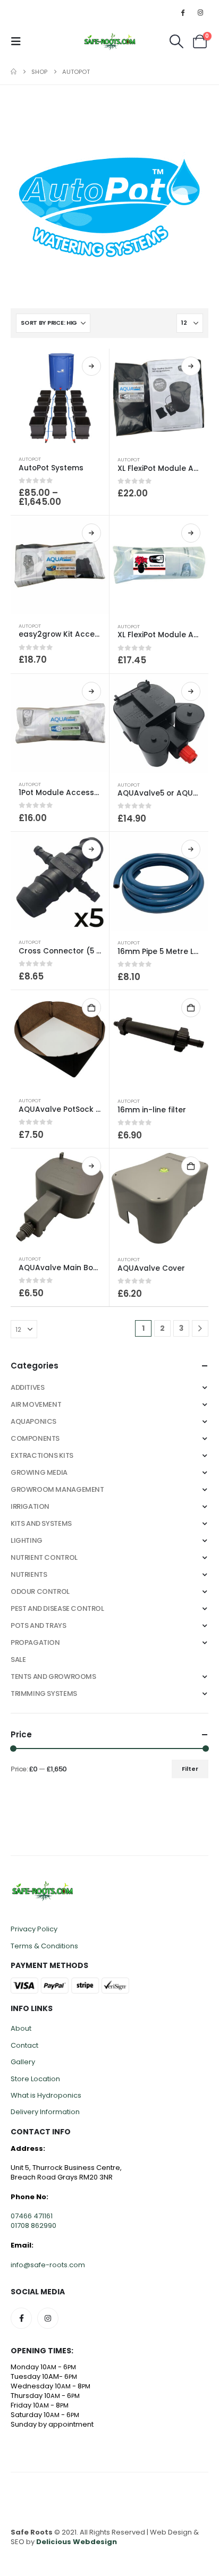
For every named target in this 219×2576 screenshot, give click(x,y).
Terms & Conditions (44, 1946)
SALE (18, 1659)
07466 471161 (32, 2216)
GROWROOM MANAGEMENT (57, 1489)
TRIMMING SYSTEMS (44, 1694)
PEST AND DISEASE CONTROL (57, 1608)
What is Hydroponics (46, 2095)
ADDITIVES (28, 1387)
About (21, 2028)
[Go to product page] (60, 398)
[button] (19, 41)
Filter (190, 1769)
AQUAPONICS (33, 1421)
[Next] (200, 1328)
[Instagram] (200, 12)
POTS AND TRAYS (39, 1625)
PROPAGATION (35, 1642)
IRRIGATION (30, 1506)
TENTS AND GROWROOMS (53, 1676)
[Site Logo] (110, 41)
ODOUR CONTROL (40, 1591)
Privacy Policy (34, 1929)
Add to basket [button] (91, 1008)
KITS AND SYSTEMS (41, 1523)
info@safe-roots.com (48, 2265)
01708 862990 (33, 2226)
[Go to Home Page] (14, 72)
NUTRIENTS (29, 1574)
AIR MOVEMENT (36, 1404)
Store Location (35, 2079)
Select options (91, 366)
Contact (24, 2045)
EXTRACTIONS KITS (42, 1455)
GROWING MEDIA (39, 1472)
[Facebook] (183, 12)
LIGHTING (27, 1540)
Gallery (23, 2062)
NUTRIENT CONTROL (44, 1557)
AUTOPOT (30, 459)
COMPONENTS (35, 1438)
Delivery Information (45, 2112)
